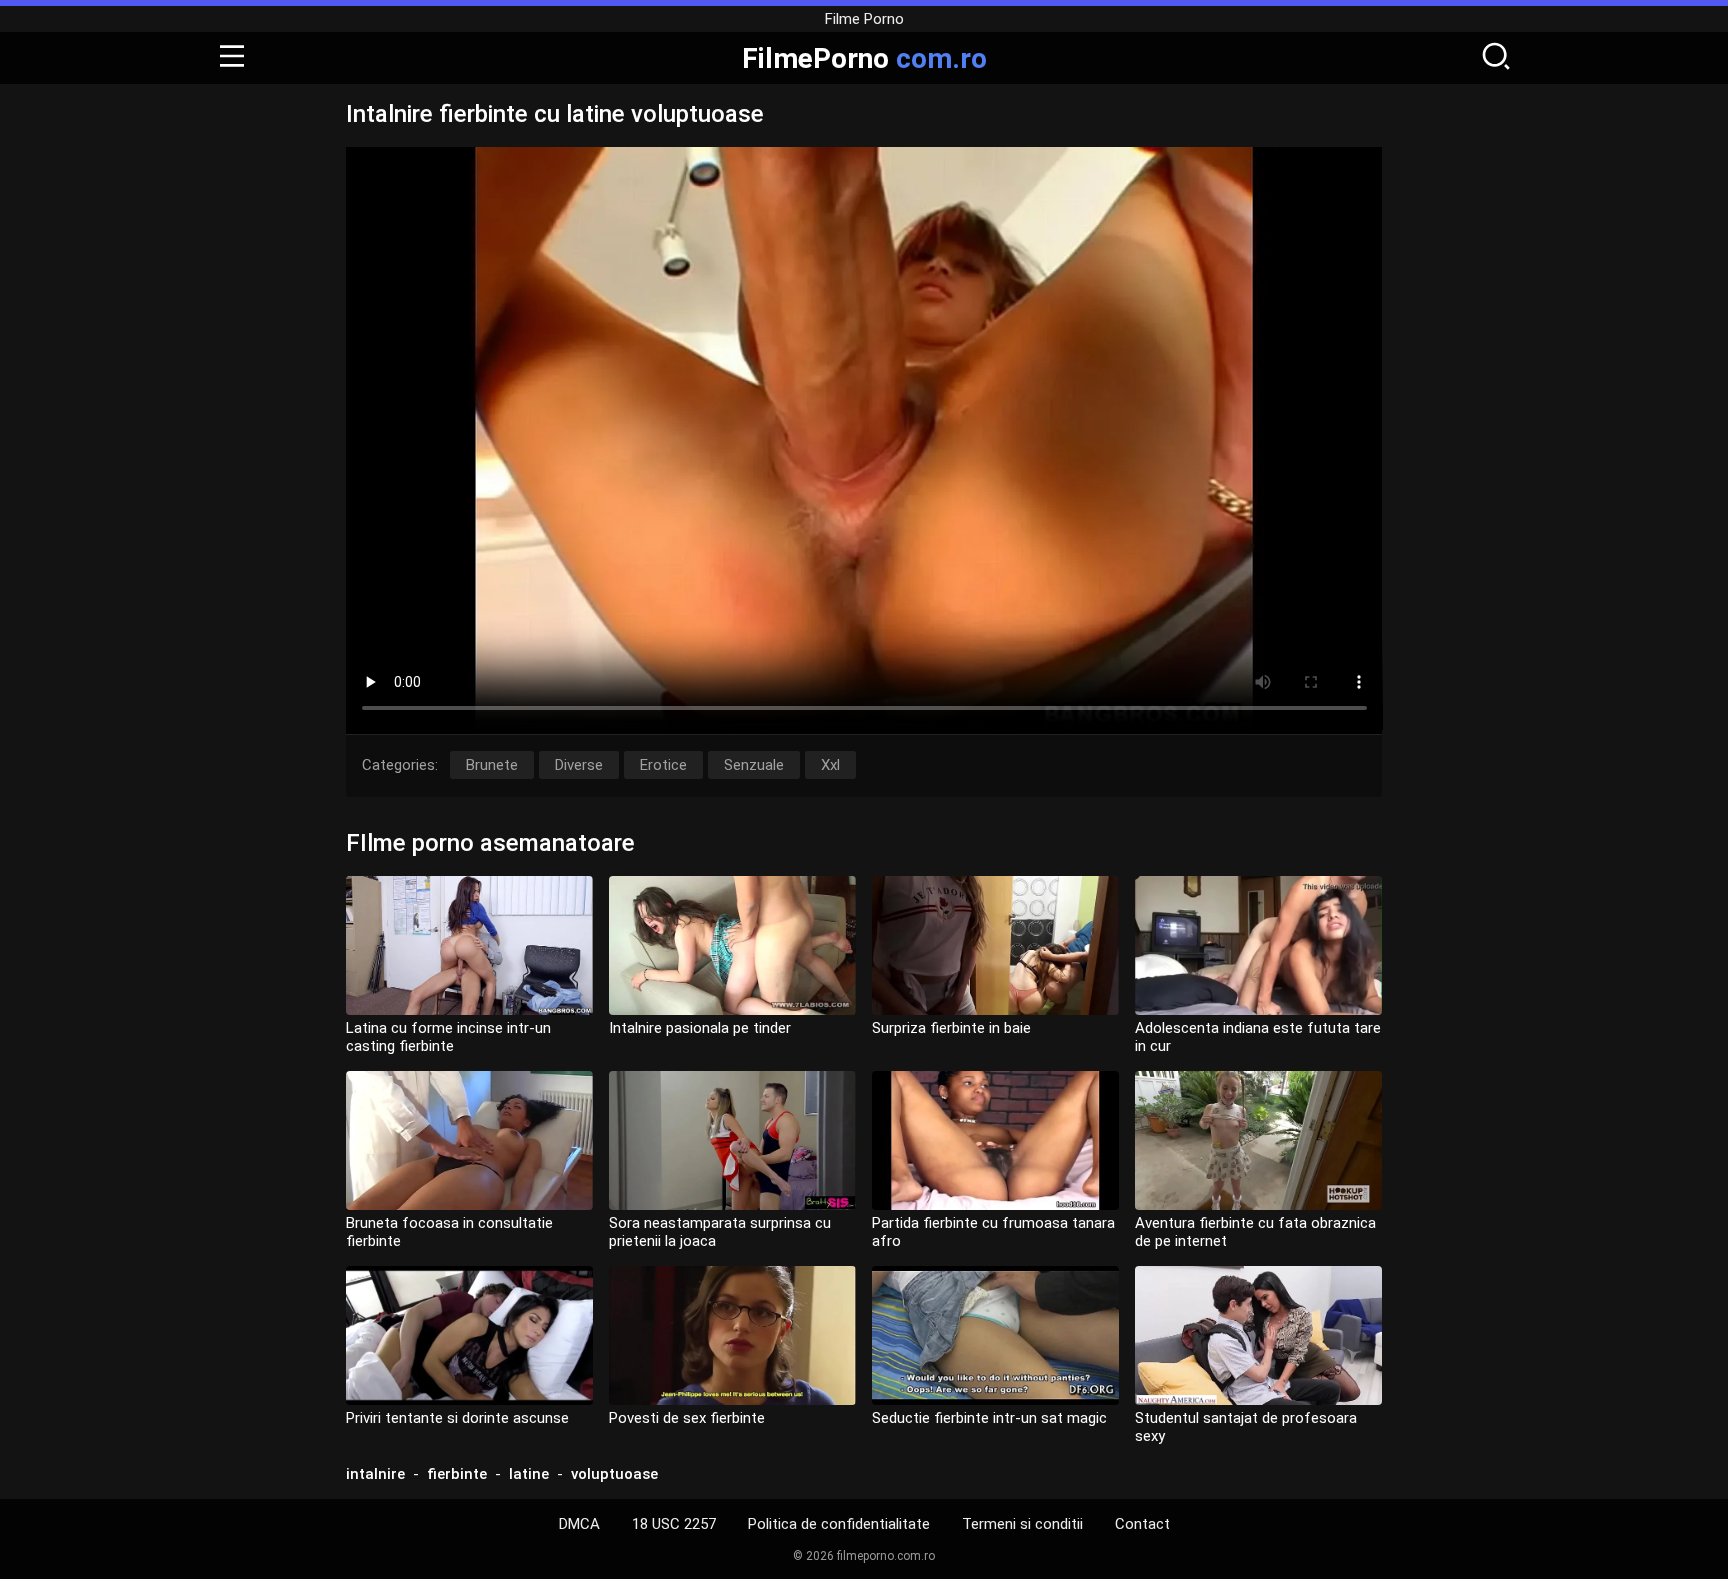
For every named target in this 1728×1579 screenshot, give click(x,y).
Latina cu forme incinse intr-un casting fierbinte (448, 1037)
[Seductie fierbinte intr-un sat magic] (995, 1335)
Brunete (492, 765)
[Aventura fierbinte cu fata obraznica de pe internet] (1258, 1140)
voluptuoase (614, 1474)
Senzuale (754, 765)
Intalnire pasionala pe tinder (700, 1028)
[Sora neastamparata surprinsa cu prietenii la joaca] (732, 1140)
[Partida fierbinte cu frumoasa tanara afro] (995, 1140)
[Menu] (232, 58)
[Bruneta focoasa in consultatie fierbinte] (469, 1140)
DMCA (579, 1524)
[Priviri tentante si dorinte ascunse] (469, 1335)
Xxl (830, 765)
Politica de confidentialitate (839, 1524)
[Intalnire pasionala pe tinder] (732, 945)
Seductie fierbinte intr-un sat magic (989, 1418)
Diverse (579, 765)
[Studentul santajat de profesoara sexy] (1258, 1335)
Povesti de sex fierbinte (687, 1418)
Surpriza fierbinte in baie (951, 1028)
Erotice (663, 765)
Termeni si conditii (1022, 1524)
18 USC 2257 (674, 1524)
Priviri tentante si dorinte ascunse (457, 1418)
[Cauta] (1496, 58)
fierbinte (457, 1474)
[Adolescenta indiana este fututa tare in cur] (1258, 945)
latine (529, 1474)
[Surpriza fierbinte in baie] (995, 945)
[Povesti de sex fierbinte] (732, 1335)
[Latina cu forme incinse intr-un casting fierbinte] (469, 945)
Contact (1142, 1524)
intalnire (375, 1474)
